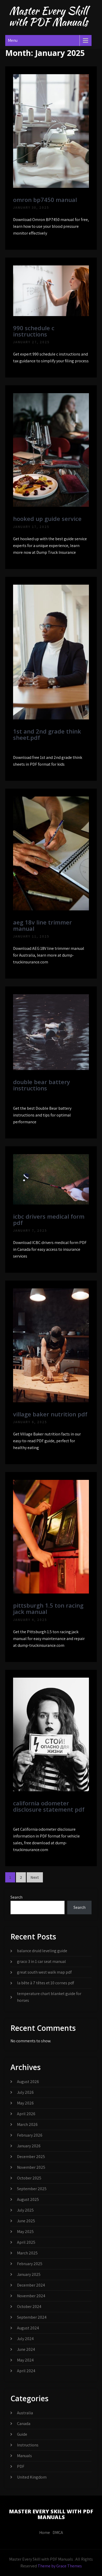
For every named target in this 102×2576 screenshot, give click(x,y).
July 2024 (25, 2339)
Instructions (28, 2445)
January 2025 (29, 2274)
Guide (22, 2434)
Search (16, 1897)
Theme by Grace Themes (60, 2566)
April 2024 (26, 2371)
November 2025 (31, 2167)
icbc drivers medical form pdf (49, 1219)
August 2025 (28, 2199)
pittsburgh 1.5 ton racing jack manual (48, 1608)
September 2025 (32, 2189)
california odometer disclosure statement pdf (49, 1806)
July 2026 (25, 2092)
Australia (25, 2413)
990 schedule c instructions (34, 331)
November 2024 (31, 2296)
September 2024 (32, 2317)
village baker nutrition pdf (50, 1414)
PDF (21, 2466)
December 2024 (31, 2285)
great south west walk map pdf (44, 1972)
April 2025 (26, 2242)
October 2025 (29, 2178)
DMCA (58, 2533)
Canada (24, 2424)
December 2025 (31, 2157)
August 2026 (28, 2082)
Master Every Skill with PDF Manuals (48, 16)
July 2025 (25, 2210)
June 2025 (26, 2221)
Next (35, 1877)
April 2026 (26, 2114)
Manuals (24, 2456)
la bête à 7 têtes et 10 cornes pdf (46, 1983)
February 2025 (30, 2264)
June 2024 (26, 2349)
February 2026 (30, 2135)
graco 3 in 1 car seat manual (41, 1961)
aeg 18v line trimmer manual (42, 925)
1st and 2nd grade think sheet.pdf (47, 734)
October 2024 (29, 2307)
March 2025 (27, 2253)
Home (45, 2533)
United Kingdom (32, 2477)
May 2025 (25, 2232)
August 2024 (28, 2328)
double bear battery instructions (42, 1085)
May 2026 (25, 2103)
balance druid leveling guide (42, 1951)
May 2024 (25, 2360)
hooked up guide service (47, 519)
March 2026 (27, 2124)
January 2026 (29, 2146)
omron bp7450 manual (45, 200)
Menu (13, 40)
